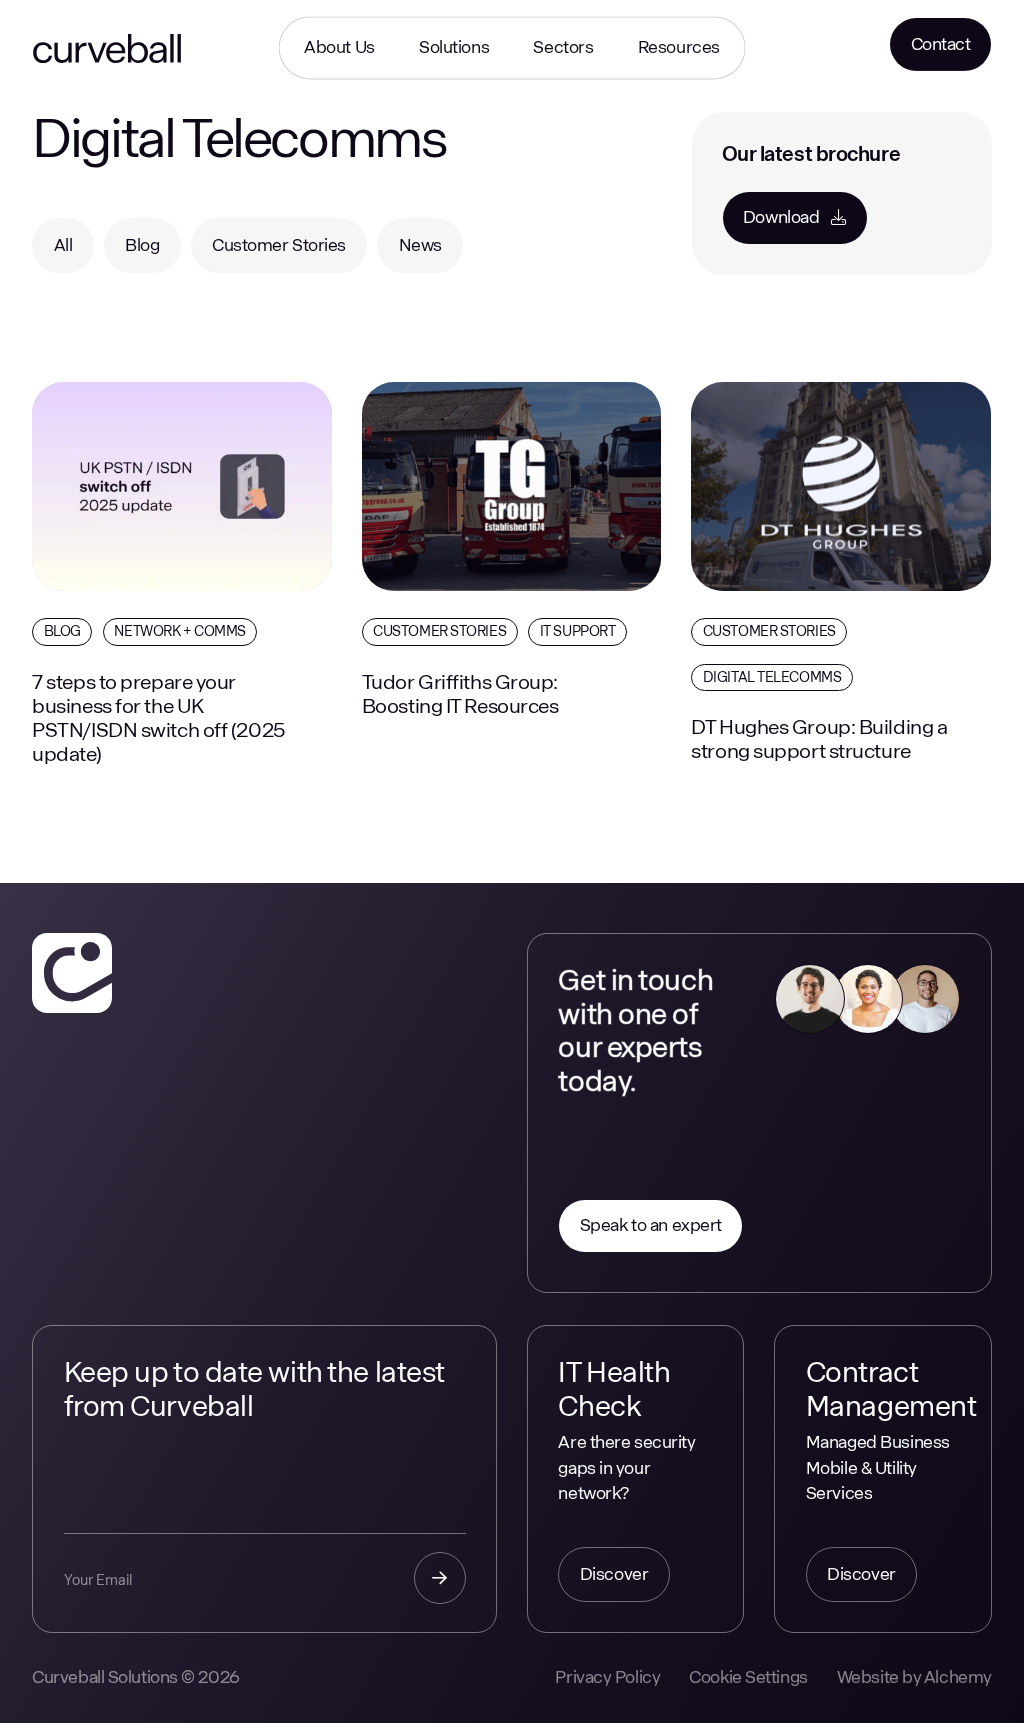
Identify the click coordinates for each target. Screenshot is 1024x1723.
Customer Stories (439, 631)
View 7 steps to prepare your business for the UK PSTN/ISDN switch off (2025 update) (172, 427)
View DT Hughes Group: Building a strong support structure (835, 412)
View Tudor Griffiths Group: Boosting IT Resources (483, 412)
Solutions (454, 47)
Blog (62, 631)
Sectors (563, 47)
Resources (679, 47)
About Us (339, 47)
